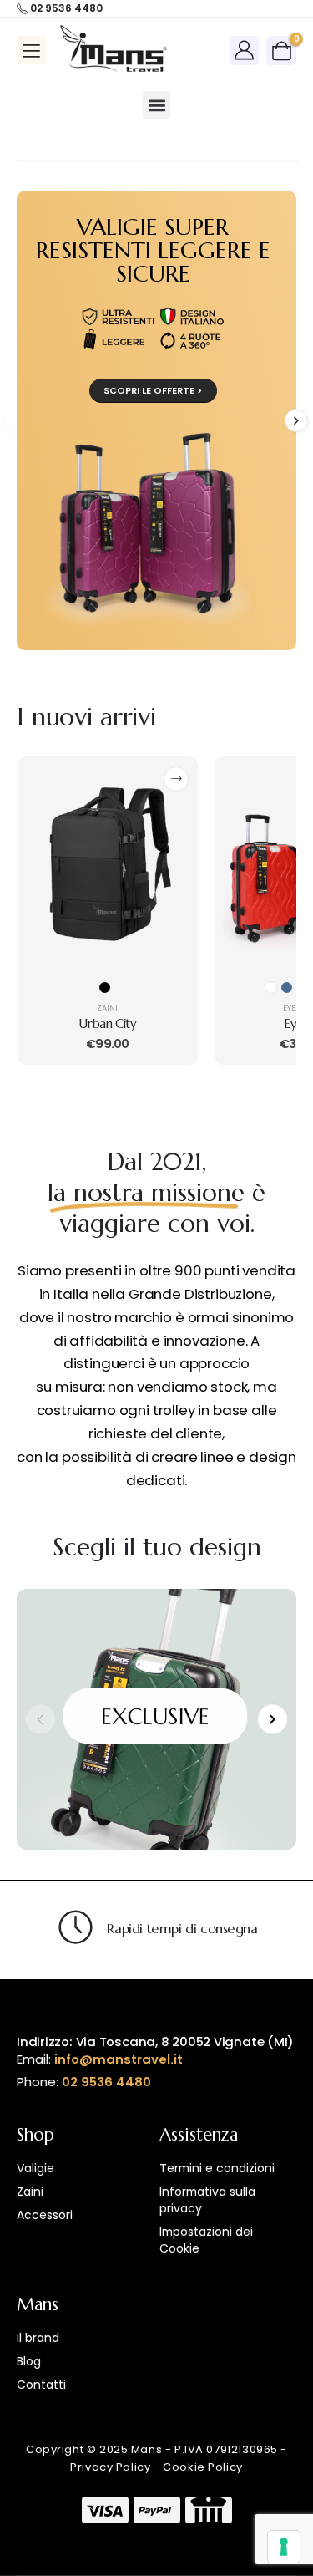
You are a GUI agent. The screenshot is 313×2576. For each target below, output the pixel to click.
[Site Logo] (114, 50)
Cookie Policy (203, 2467)
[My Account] (245, 50)
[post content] (108, 868)
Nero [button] (105, 988)
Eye (289, 1008)
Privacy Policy (110, 2467)
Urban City (107, 1024)
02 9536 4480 (106, 2082)
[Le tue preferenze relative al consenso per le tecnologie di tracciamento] (284, 2547)
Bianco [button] (271, 988)
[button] (156, 105)
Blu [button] (287, 988)
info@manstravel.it (119, 2059)
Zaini (107, 1008)
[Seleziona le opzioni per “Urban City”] (176, 779)
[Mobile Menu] (31, 50)
